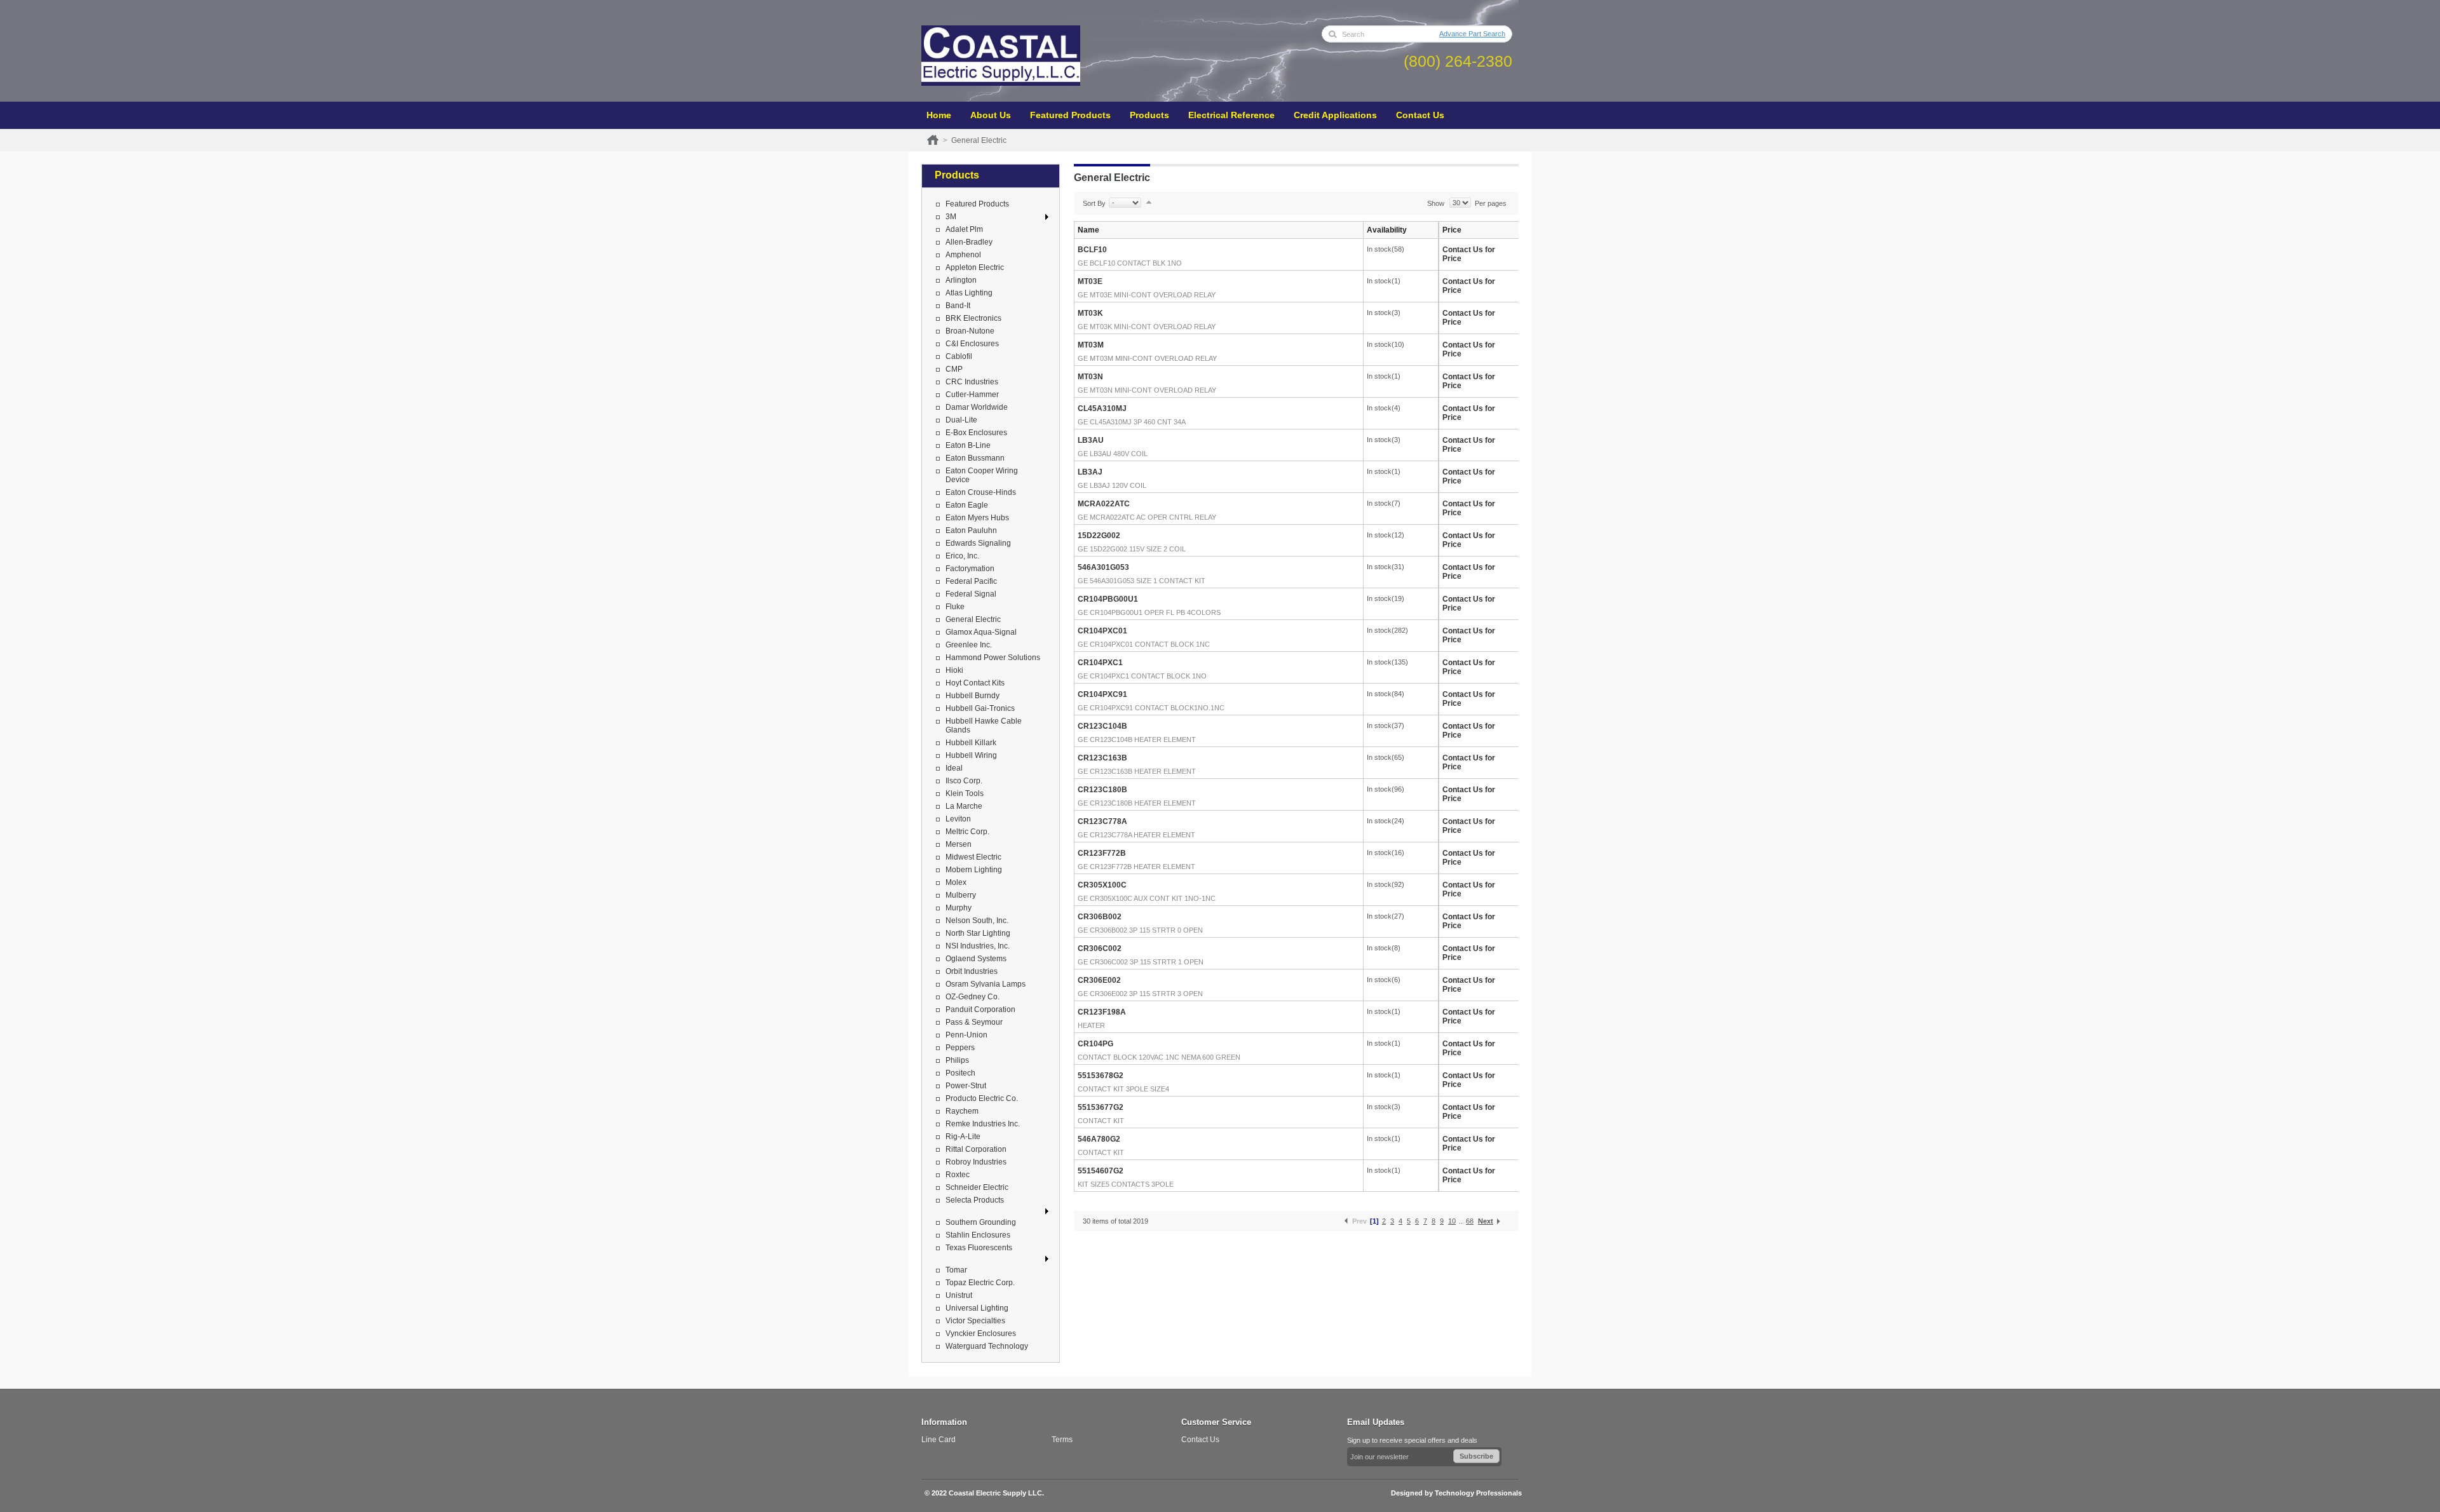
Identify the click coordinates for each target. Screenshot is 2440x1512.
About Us (991, 115)
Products (1149, 115)
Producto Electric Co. (982, 1098)
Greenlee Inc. (969, 645)
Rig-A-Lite (963, 1137)
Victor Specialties (975, 1321)
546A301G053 (1103, 567)
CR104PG (1095, 1044)
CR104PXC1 (1100, 663)
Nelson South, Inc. (977, 921)
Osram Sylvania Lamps (986, 984)
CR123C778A (1102, 821)
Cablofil (959, 356)
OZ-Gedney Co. (973, 997)
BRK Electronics (973, 318)
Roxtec (958, 1175)
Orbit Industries (972, 971)
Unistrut (959, 1295)
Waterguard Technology (987, 1346)
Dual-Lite (961, 420)
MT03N (1090, 377)
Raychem (962, 1111)
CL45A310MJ (1102, 408)
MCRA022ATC (1104, 504)
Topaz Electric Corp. (980, 1283)
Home (939, 115)
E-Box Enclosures (976, 433)
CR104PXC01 (1102, 631)
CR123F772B (1102, 853)
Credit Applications (1335, 115)
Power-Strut (966, 1086)
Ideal (954, 768)
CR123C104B (1102, 726)
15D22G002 (1099, 536)
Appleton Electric (975, 267)
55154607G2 (1101, 1171)
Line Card (939, 1440)
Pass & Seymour (974, 1022)
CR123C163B (1102, 758)
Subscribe (1476, 1456)
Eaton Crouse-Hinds (981, 492)
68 (1470, 1221)
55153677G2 (1101, 1107)
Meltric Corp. (967, 832)
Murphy (959, 908)
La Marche (964, 806)
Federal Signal (971, 594)
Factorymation (970, 569)
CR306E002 (1099, 980)
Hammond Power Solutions (993, 658)
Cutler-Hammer (972, 395)
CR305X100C (1102, 885)
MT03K (1090, 313)
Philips (957, 1060)
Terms (1062, 1440)
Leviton (958, 819)
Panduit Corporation (980, 1009)
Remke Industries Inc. (983, 1124)
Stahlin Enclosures (978, 1235)
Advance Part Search (1472, 34)
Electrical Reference (1231, 115)
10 (1452, 1221)
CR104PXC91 (1102, 694)
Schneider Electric (977, 1187)
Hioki (954, 670)
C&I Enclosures (972, 344)
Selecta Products (975, 1200)
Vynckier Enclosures (981, 1333)
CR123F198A (1102, 1012)
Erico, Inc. (962, 556)
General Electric (973, 619)
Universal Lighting (977, 1308)
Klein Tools (965, 793)
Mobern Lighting (974, 870)
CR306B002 (1100, 917)
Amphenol (963, 255)
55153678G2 (1101, 1076)
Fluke (955, 607)
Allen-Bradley (969, 242)
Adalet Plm (964, 229)
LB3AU (1091, 440)
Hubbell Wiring (971, 755)
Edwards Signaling (978, 543)
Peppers (960, 1048)
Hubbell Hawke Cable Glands (984, 726)
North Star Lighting (978, 933)
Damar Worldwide (977, 407)
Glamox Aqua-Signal (981, 632)
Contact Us (1420, 115)
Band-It (958, 306)
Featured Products (1070, 115)
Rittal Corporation (976, 1149)
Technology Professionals (1478, 1493)
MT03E (1090, 281)
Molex (956, 882)
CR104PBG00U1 (1108, 599)
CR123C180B (1102, 790)
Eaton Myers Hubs (977, 518)
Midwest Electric (973, 857)
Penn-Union (966, 1035)
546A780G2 (1099, 1139)
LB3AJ (1090, 472)
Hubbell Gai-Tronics (980, 708)
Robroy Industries (976, 1162)
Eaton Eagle (967, 505)
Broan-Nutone (970, 331)
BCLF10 (1092, 250)
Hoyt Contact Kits (975, 683)
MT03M (1091, 345)
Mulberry (961, 895)
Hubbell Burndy (973, 696)
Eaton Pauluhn (971, 530)
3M (951, 217)
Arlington (961, 280)
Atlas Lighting (969, 293)
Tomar (956, 1270)
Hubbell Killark (971, 743)
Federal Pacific (971, 581)
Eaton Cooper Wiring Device (982, 475)
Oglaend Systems (976, 959)
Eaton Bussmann (975, 458)
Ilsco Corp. (964, 781)
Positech (960, 1073)
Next (1486, 1221)
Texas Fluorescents (979, 1248)
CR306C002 (1100, 948)
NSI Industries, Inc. (978, 946)
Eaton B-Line (968, 445)
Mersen (959, 844)
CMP (954, 369)
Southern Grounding (981, 1222)
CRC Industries (972, 382)
